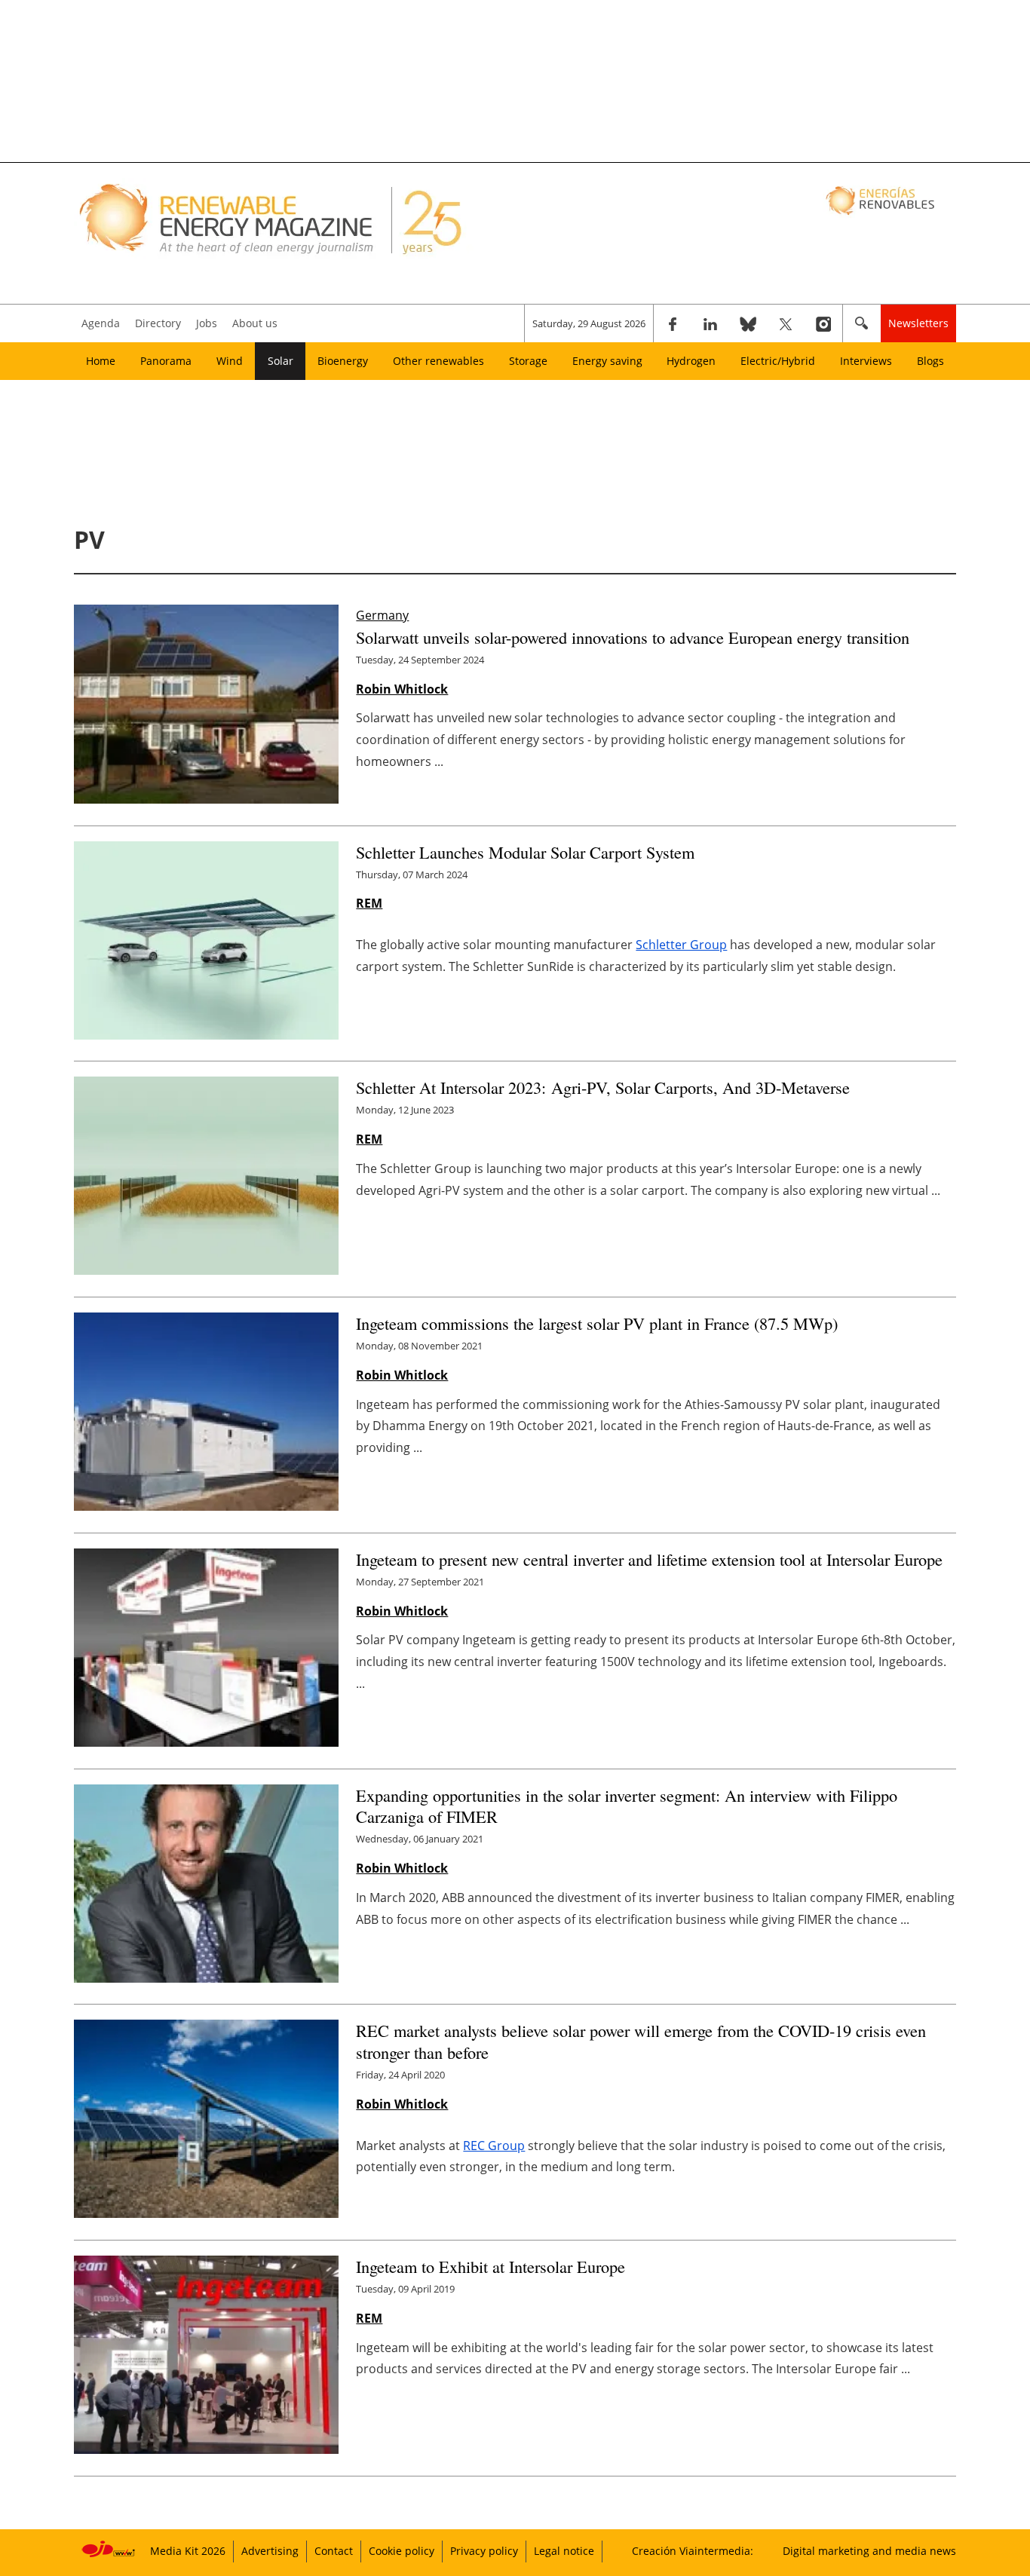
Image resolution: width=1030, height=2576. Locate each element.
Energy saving (607, 361)
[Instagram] (823, 323)
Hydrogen (691, 361)
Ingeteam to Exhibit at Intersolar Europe (490, 2266)
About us (255, 323)
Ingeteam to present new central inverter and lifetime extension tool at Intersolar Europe (649, 1559)
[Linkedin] (710, 323)
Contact (334, 2551)
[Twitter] (786, 323)
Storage (528, 361)
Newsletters (918, 323)
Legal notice (564, 2551)
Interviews (866, 361)
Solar (280, 361)
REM (369, 903)
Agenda (101, 323)
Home (101, 361)
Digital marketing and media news (869, 2551)
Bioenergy (343, 361)
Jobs (207, 323)
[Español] (882, 200)
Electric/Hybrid (778, 361)
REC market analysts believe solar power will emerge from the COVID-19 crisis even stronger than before (641, 2041)
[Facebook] (673, 323)
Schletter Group (681, 945)
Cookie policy (402, 2551)
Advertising (270, 2551)
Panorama (166, 361)
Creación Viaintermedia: (693, 2551)
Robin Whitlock (402, 689)
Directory (158, 323)
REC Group (494, 2146)
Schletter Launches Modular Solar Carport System (525, 852)
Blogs (930, 361)
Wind (230, 361)
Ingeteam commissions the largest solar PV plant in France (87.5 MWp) (597, 1323)
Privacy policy (484, 2551)
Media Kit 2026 (188, 2551)
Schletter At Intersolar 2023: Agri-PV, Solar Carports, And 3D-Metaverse (603, 1087)
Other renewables (438, 361)
